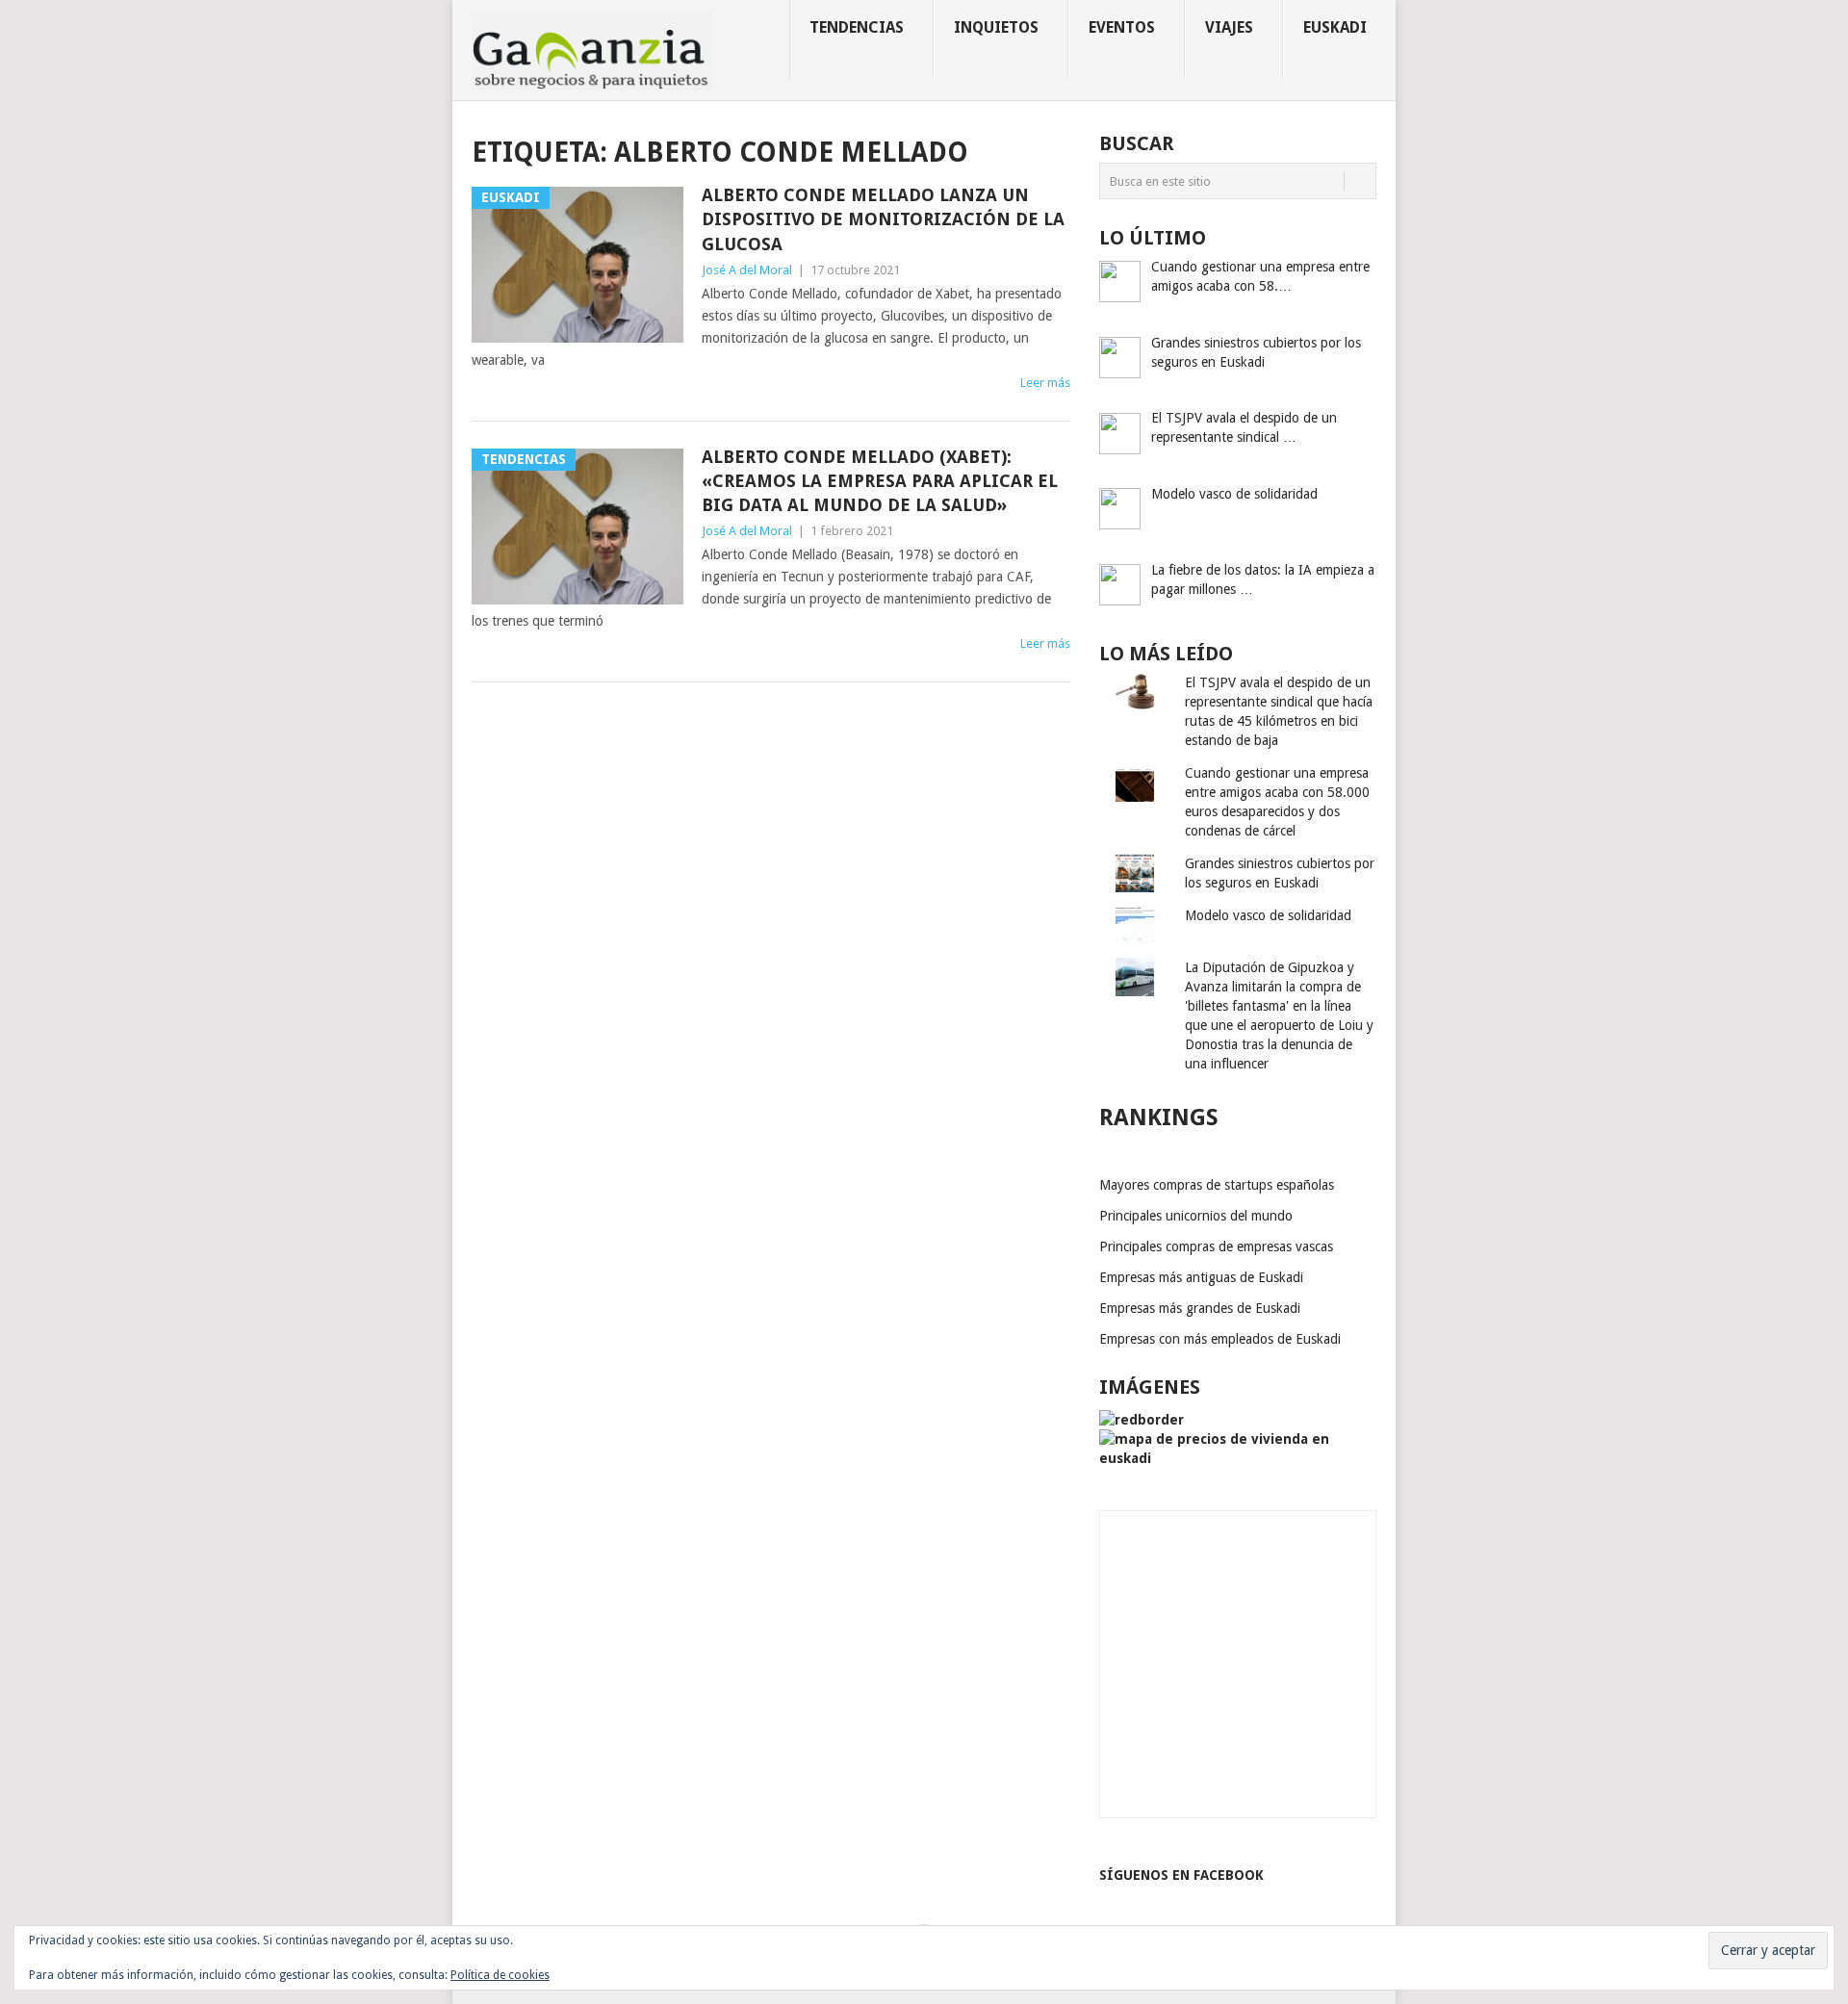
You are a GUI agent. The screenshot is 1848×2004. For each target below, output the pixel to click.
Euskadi (1335, 27)
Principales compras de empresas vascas (1216, 1246)
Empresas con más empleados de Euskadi (1220, 1339)
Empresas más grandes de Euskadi (1200, 1308)
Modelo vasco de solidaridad (1268, 915)
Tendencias (857, 27)
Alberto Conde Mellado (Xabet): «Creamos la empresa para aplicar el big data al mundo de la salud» (880, 481)
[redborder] (1142, 1420)
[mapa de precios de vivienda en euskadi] (1238, 1458)
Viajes (1229, 27)
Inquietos (996, 27)
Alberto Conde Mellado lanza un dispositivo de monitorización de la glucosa (883, 219)
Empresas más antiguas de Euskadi (1201, 1277)
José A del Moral (747, 270)
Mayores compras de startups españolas (1217, 1185)
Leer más (1045, 383)
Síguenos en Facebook (1181, 1875)
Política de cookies (500, 1975)
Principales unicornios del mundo (1196, 1216)
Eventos (1122, 27)
